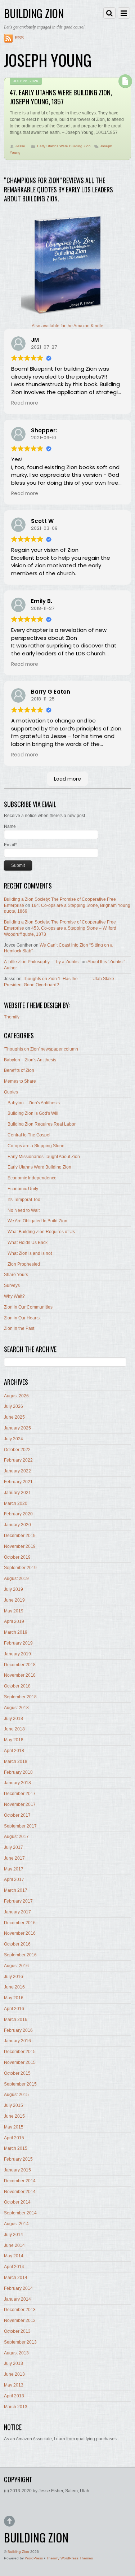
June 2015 (14, 2116)
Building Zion (18, 2552)
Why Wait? (14, 1296)
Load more (67, 779)
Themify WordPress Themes (70, 2558)
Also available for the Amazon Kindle (67, 326)
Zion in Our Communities (28, 1307)
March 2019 (16, 1632)
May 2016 (14, 1998)
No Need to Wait (24, 1210)
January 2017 (17, 1912)
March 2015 (16, 2148)
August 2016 (16, 1966)
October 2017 (17, 1815)
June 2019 (14, 1600)
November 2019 (20, 1546)
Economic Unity (23, 1189)
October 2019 (17, 1557)
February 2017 (18, 1901)
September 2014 (20, 2213)
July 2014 (13, 2235)
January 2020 (17, 1525)
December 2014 (20, 2181)
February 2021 (18, 1482)
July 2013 (13, 2363)
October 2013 (17, 2331)
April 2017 (14, 1879)
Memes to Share (20, 1081)
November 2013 (20, 2320)
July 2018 (13, 1719)
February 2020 (18, 1514)
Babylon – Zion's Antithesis (30, 1060)
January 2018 (17, 1783)
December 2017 (20, 1794)
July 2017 (13, 1847)
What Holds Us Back (28, 1243)
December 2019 (20, 1536)
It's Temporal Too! (24, 1200)
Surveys (12, 1285)
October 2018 (17, 1686)
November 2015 (20, 2062)
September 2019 (20, 1568)
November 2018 (20, 1675)
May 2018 (14, 1740)
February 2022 (18, 1460)
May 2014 (14, 2256)
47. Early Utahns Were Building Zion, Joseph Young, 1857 (61, 97)
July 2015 (13, 2105)
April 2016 (14, 2009)
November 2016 (20, 1933)
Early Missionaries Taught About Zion (44, 1157)
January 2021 (17, 1493)
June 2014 (14, 2245)
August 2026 (16, 1396)
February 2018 (18, 1772)
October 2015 (17, 2073)
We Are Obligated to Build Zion (37, 1221)
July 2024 (13, 1439)
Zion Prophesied (24, 1264)
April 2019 (14, 1621)
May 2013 (14, 2385)
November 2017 (20, 1804)
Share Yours (16, 1275)
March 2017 (16, 1890)
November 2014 (20, 2192)
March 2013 (16, 2407)
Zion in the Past (19, 1328)
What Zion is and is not (30, 1253)
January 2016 (17, 2041)
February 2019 (18, 1643)
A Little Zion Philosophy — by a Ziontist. (42, 962)
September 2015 (20, 2084)
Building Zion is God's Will (33, 1113)
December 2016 (20, 1923)
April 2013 (14, 2396)
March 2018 (16, 1761)
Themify (12, 1017)
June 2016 (14, 1987)
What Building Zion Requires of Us (41, 1232)
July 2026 (13, 1406)
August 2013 (16, 2353)
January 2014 (17, 2299)
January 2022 (17, 1471)
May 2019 (14, 1611)
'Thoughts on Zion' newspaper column (41, 1049)
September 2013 (20, 2342)
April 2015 (14, 2138)
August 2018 (16, 1708)
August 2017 (16, 1837)
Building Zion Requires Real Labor (42, 1124)
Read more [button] (25, 403)
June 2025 (14, 1417)
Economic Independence (32, 1178)
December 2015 (20, 2052)
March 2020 (16, 1503)
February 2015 (18, 2159)
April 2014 (14, 2267)
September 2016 (20, 1955)
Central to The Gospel (29, 1135)
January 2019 (17, 1654)
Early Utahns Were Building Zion (64, 146)
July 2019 (13, 1589)
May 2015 (14, 2127)
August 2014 (16, 2224)
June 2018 (14, 1729)
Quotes (11, 1092)
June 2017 (14, 1858)
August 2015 (16, 2095)
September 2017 (20, 1826)
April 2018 (14, 1751)
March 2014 (16, 2278)
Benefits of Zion (19, 1070)
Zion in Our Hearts (22, 1318)
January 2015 (17, 2170)
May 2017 (14, 1869)
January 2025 (17, 1428)
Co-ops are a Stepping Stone (36, 1146)
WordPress (34, 2558)
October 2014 (17, 2202)
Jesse (20, 146)
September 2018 (20, 1697)
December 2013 (20, 2310)
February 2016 (18, 2030)
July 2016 (13, 1977)
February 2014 (18, 2288)
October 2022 (17, 1450)
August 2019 (16, 1579)
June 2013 (14, 2374)
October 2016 (17, 1944)
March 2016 (16, 2020)
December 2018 (20, 1665)
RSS (19, 38)
